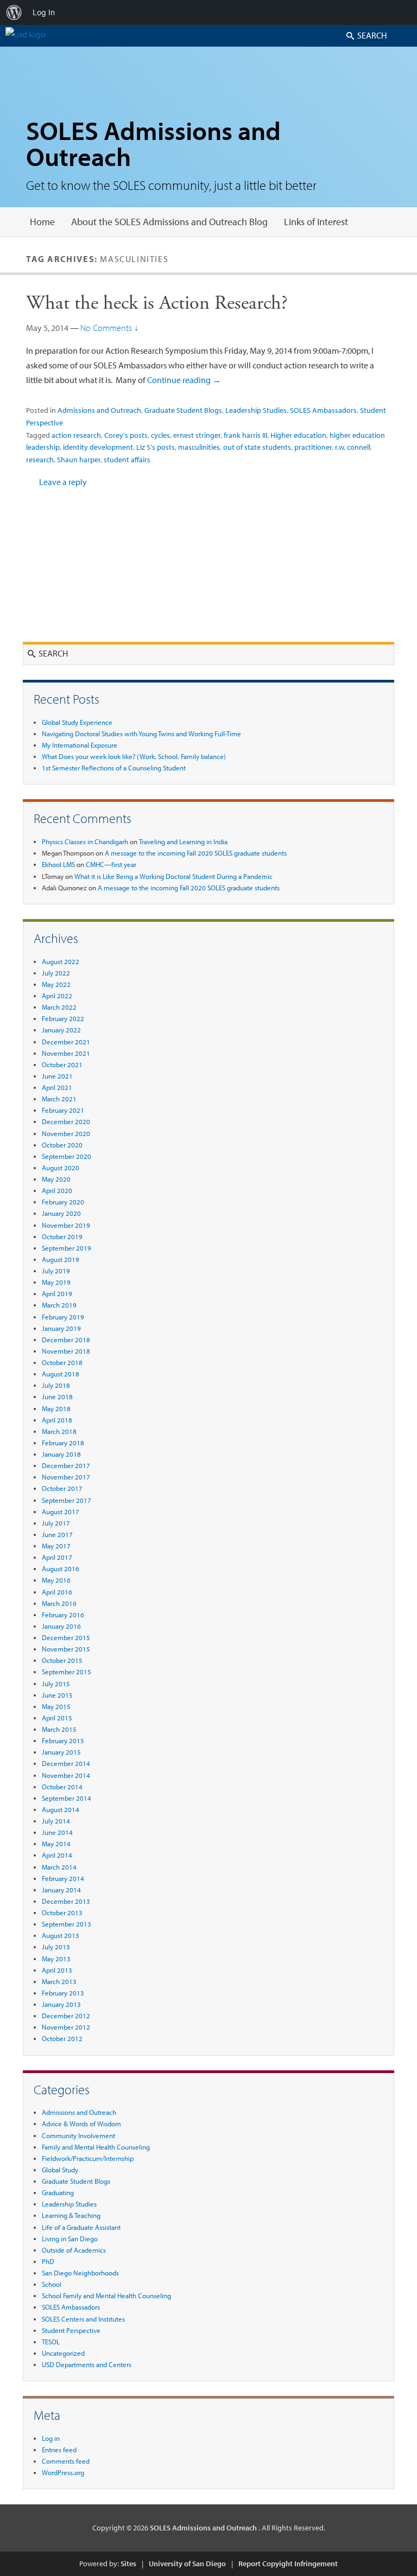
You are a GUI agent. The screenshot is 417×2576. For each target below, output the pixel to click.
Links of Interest (316, 222)
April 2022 (57, 996)
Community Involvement (78, 2135)
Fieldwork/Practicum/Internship (88, 2158)
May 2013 (56, 1959)
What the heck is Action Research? (157, 303)
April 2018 (57, 1420)
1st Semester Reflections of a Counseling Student (114, 768)
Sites (128, 2564)
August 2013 (61, 1935)
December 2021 (66, 1042)
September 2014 (67, 1798)
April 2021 (57, 1087)
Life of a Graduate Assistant (81, 2227)
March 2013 (59, 1981)
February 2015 (63, 1740)
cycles (160, 435)
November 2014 (66, 1775)
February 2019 (63, 1317)
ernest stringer (197, 435)
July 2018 (56, 1385)
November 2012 (66, 2027)
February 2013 (63, 1993)
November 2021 (66, 1053)
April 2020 (57, 1190)
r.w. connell (353, 447)
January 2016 (61, 1626)
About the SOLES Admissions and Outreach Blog (169, 222)
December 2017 (66, 1465)
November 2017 (66, 1477)
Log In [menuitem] (44, 12)
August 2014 (61, 1809)
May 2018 (56, 1408)
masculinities (199, 447)
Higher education (298, 435)
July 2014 (56, 1821)
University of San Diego (187, 2564)
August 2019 (61, 1259)
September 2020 (67, 1156)
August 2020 (61, 1168)
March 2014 (59, 1867)
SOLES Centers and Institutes (83, 2319)
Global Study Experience (77, 722)
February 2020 (63, 1202)
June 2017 (57, 1534)
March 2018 (59, 1431)
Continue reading (184, 380)
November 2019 (66, 1225)
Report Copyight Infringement (288, 2564)
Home (42, 222)
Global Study (60, 2170)
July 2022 (56, 973)
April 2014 (57, 1855)
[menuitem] (14, 12)
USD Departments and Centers (87, 2364)
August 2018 (61, 1374)
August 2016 (61, 1568)
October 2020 (62, 1145)
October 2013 (62, 1912)
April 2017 (57, 1557)
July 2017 (56, 1523)
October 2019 (62, 1236)
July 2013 (56, 1947)
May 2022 (56, 984)
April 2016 (57, 1592)
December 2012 (66, 2016)
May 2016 (56, 1580)
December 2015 (66, 1637)
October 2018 (62, 1362)
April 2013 (57, 1970)
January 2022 (61, 1030)
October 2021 (62, 1064)
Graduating (58, 2192)
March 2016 (59, 1603)
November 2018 (66, 1351)
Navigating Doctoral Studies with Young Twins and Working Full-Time (141, 734)
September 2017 (67, 1500)
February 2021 (63, 1110)
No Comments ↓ (109, 328)
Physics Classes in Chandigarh (85, 841)
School (52, 2284)
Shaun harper (79, 460)
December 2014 (66, 1763)
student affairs (127, 460)
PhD (48, 2261)
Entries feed (59, 2450)
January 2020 (61, 1213)
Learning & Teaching (71, 2215)
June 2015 (57, 1695)
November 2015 (66, 1649)
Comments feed (66, 2461)
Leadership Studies (256, 410)
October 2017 (62, 1488)
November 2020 (66, 1133)
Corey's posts (126, 435)
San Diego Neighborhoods (80, 2273)
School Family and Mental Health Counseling (106, 2296)
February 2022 (63, 1018)
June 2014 (57, 1832)
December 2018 (66, 1340)
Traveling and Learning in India (183, 841)
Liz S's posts (156, 447)
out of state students (257, 447)
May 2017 (56, 1546)
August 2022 (61, 961)
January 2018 (61, 1454)
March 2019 (59, 1305)
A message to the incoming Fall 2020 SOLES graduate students (196, 853)
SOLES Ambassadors (323, 410)
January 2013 (61, 2004)
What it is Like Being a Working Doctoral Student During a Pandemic (173, 876)
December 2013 (66, 1901)
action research (76, 435)
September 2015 (67, 1672)
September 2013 (67, 1924)
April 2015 (57, 1718)
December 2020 (66, 1121)
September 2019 (67, 1248)
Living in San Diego (70, 2239)
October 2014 (62, 1787)
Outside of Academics (74, 2250)
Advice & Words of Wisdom (81, 2124)
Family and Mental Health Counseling (96, 2147)
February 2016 (63, 1615)
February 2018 (63, 1443)
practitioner (313, 447)
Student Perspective (71, 2330)
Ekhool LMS (58, 864)
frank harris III (245, 435)
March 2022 (59, 1007)
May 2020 (56, 1179)
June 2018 (57, 1397)
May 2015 (56, 1706)
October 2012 (62, 2038)
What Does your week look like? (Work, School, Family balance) (134, 756)
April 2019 (57, 1293)
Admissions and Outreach (99, 410)
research (40, 460)
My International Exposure (80, 745)
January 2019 (61, 1328)
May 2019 (56, 1282)
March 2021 (59, 1099)
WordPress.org (63, 2472)
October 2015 (62, 1660)
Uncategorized (63, 2353)
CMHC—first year (111, 864)
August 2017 (61, 1512)
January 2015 (61, 1752)
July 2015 (56, 1684)
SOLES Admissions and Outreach (153, 143)
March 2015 (59, 1729)
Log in (51, 2438)
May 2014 (56, 1844)
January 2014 (61, 1890)
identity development (98, 447)
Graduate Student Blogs (183, 410)
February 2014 (63, 1878)
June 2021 (57, 1076)
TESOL (51, 2342)
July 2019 (56, 1271)
